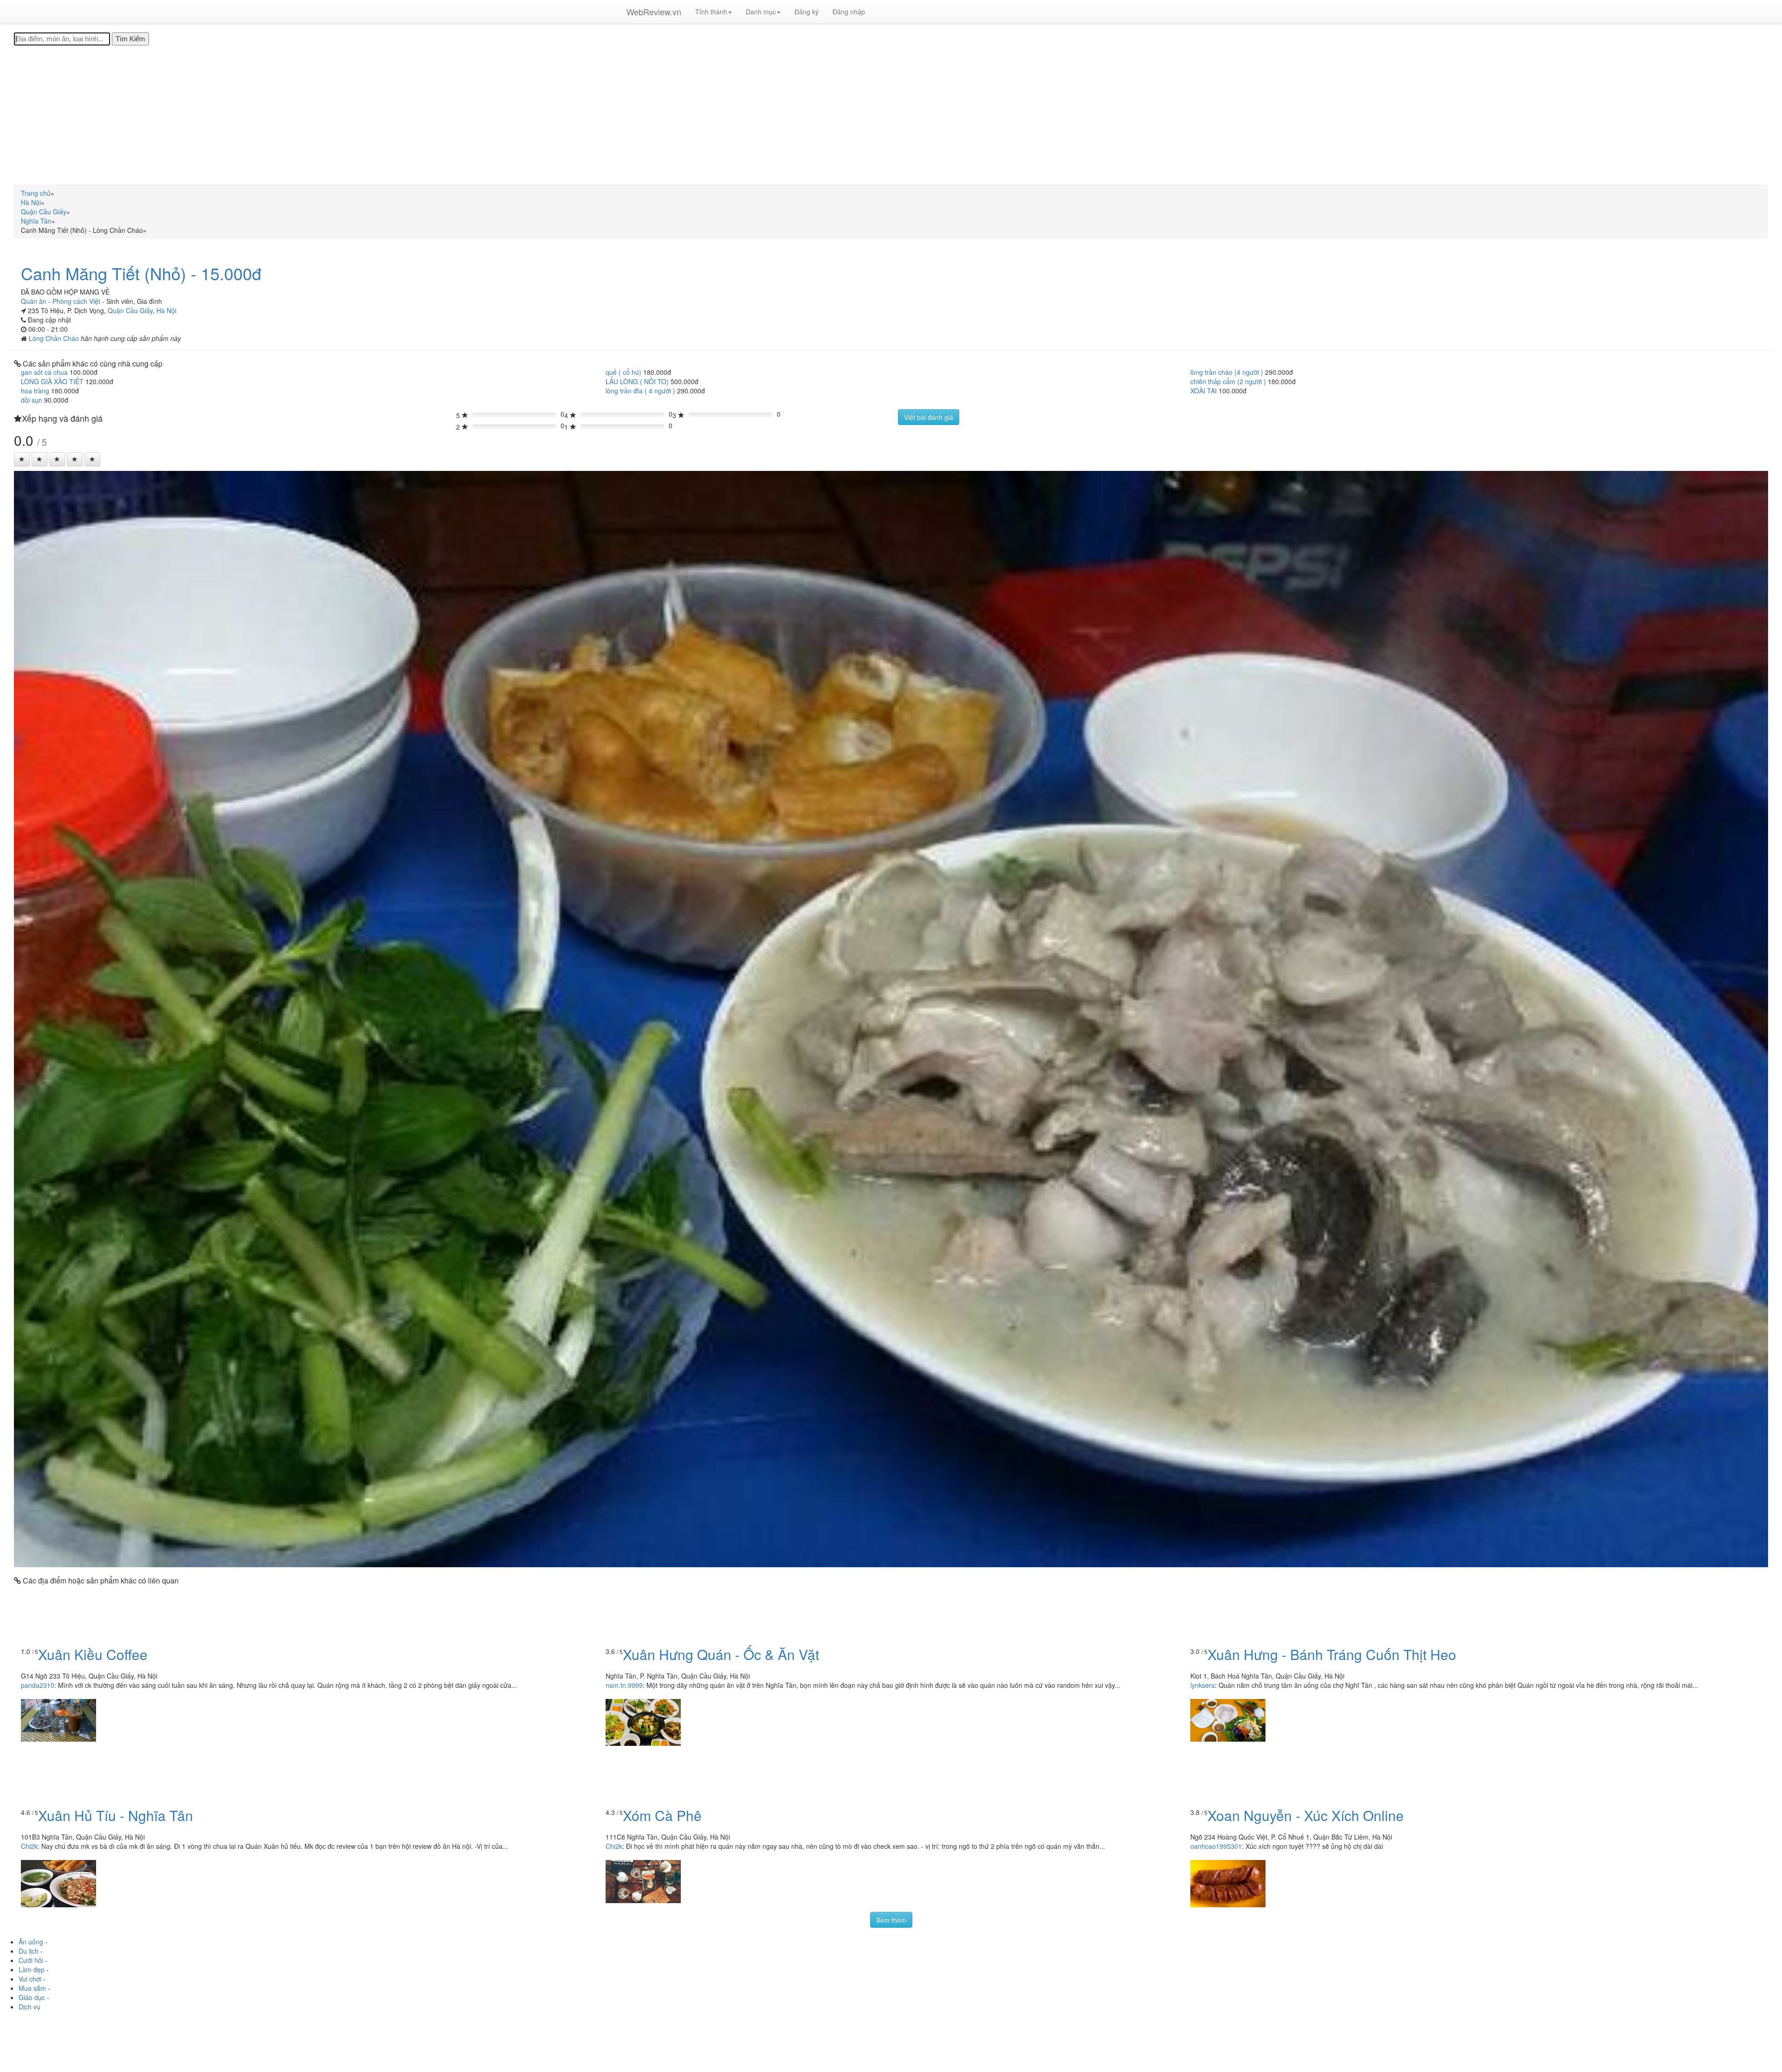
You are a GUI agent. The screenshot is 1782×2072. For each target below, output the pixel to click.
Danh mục (761, 12)
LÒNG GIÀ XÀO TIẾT (52, 381)
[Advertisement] (891, 115)
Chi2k (29, 1846)
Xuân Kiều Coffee (93, 1654)
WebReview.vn (654, 12)
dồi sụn (32, 400)
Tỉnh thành (711, 12)
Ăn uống (31, 1942)
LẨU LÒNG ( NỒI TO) (637, 381)
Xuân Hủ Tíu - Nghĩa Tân (116, 1815)
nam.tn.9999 (624, 1685)
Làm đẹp (32, 1969)
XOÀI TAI (1204, 391)
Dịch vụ (29, 2007)
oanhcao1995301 (1216, 1846)
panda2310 (38, 1685)
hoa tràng (35, 391)
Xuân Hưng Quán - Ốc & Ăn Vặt (721, 1654)
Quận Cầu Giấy (130, 310)
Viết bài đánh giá (929, 417)
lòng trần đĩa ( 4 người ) (640, 391)
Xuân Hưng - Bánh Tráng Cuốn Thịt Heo (1332, 1654)
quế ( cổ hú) (623, 372)
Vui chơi (30, 1979)
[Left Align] (22, 459)
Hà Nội (166, 310)
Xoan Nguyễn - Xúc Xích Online (1306, 1815)
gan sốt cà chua (44, 372)
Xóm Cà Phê (662, 1815)
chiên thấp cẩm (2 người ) (1228, 381)
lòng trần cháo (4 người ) (1227, 372)
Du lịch (29, 1951)
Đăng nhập (849, 12)
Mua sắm (32, 1988)
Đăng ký (807, 12)
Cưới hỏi (31, 1960)
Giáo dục (32, 1997)
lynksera (1203, 1685)
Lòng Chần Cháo (55, 338)
